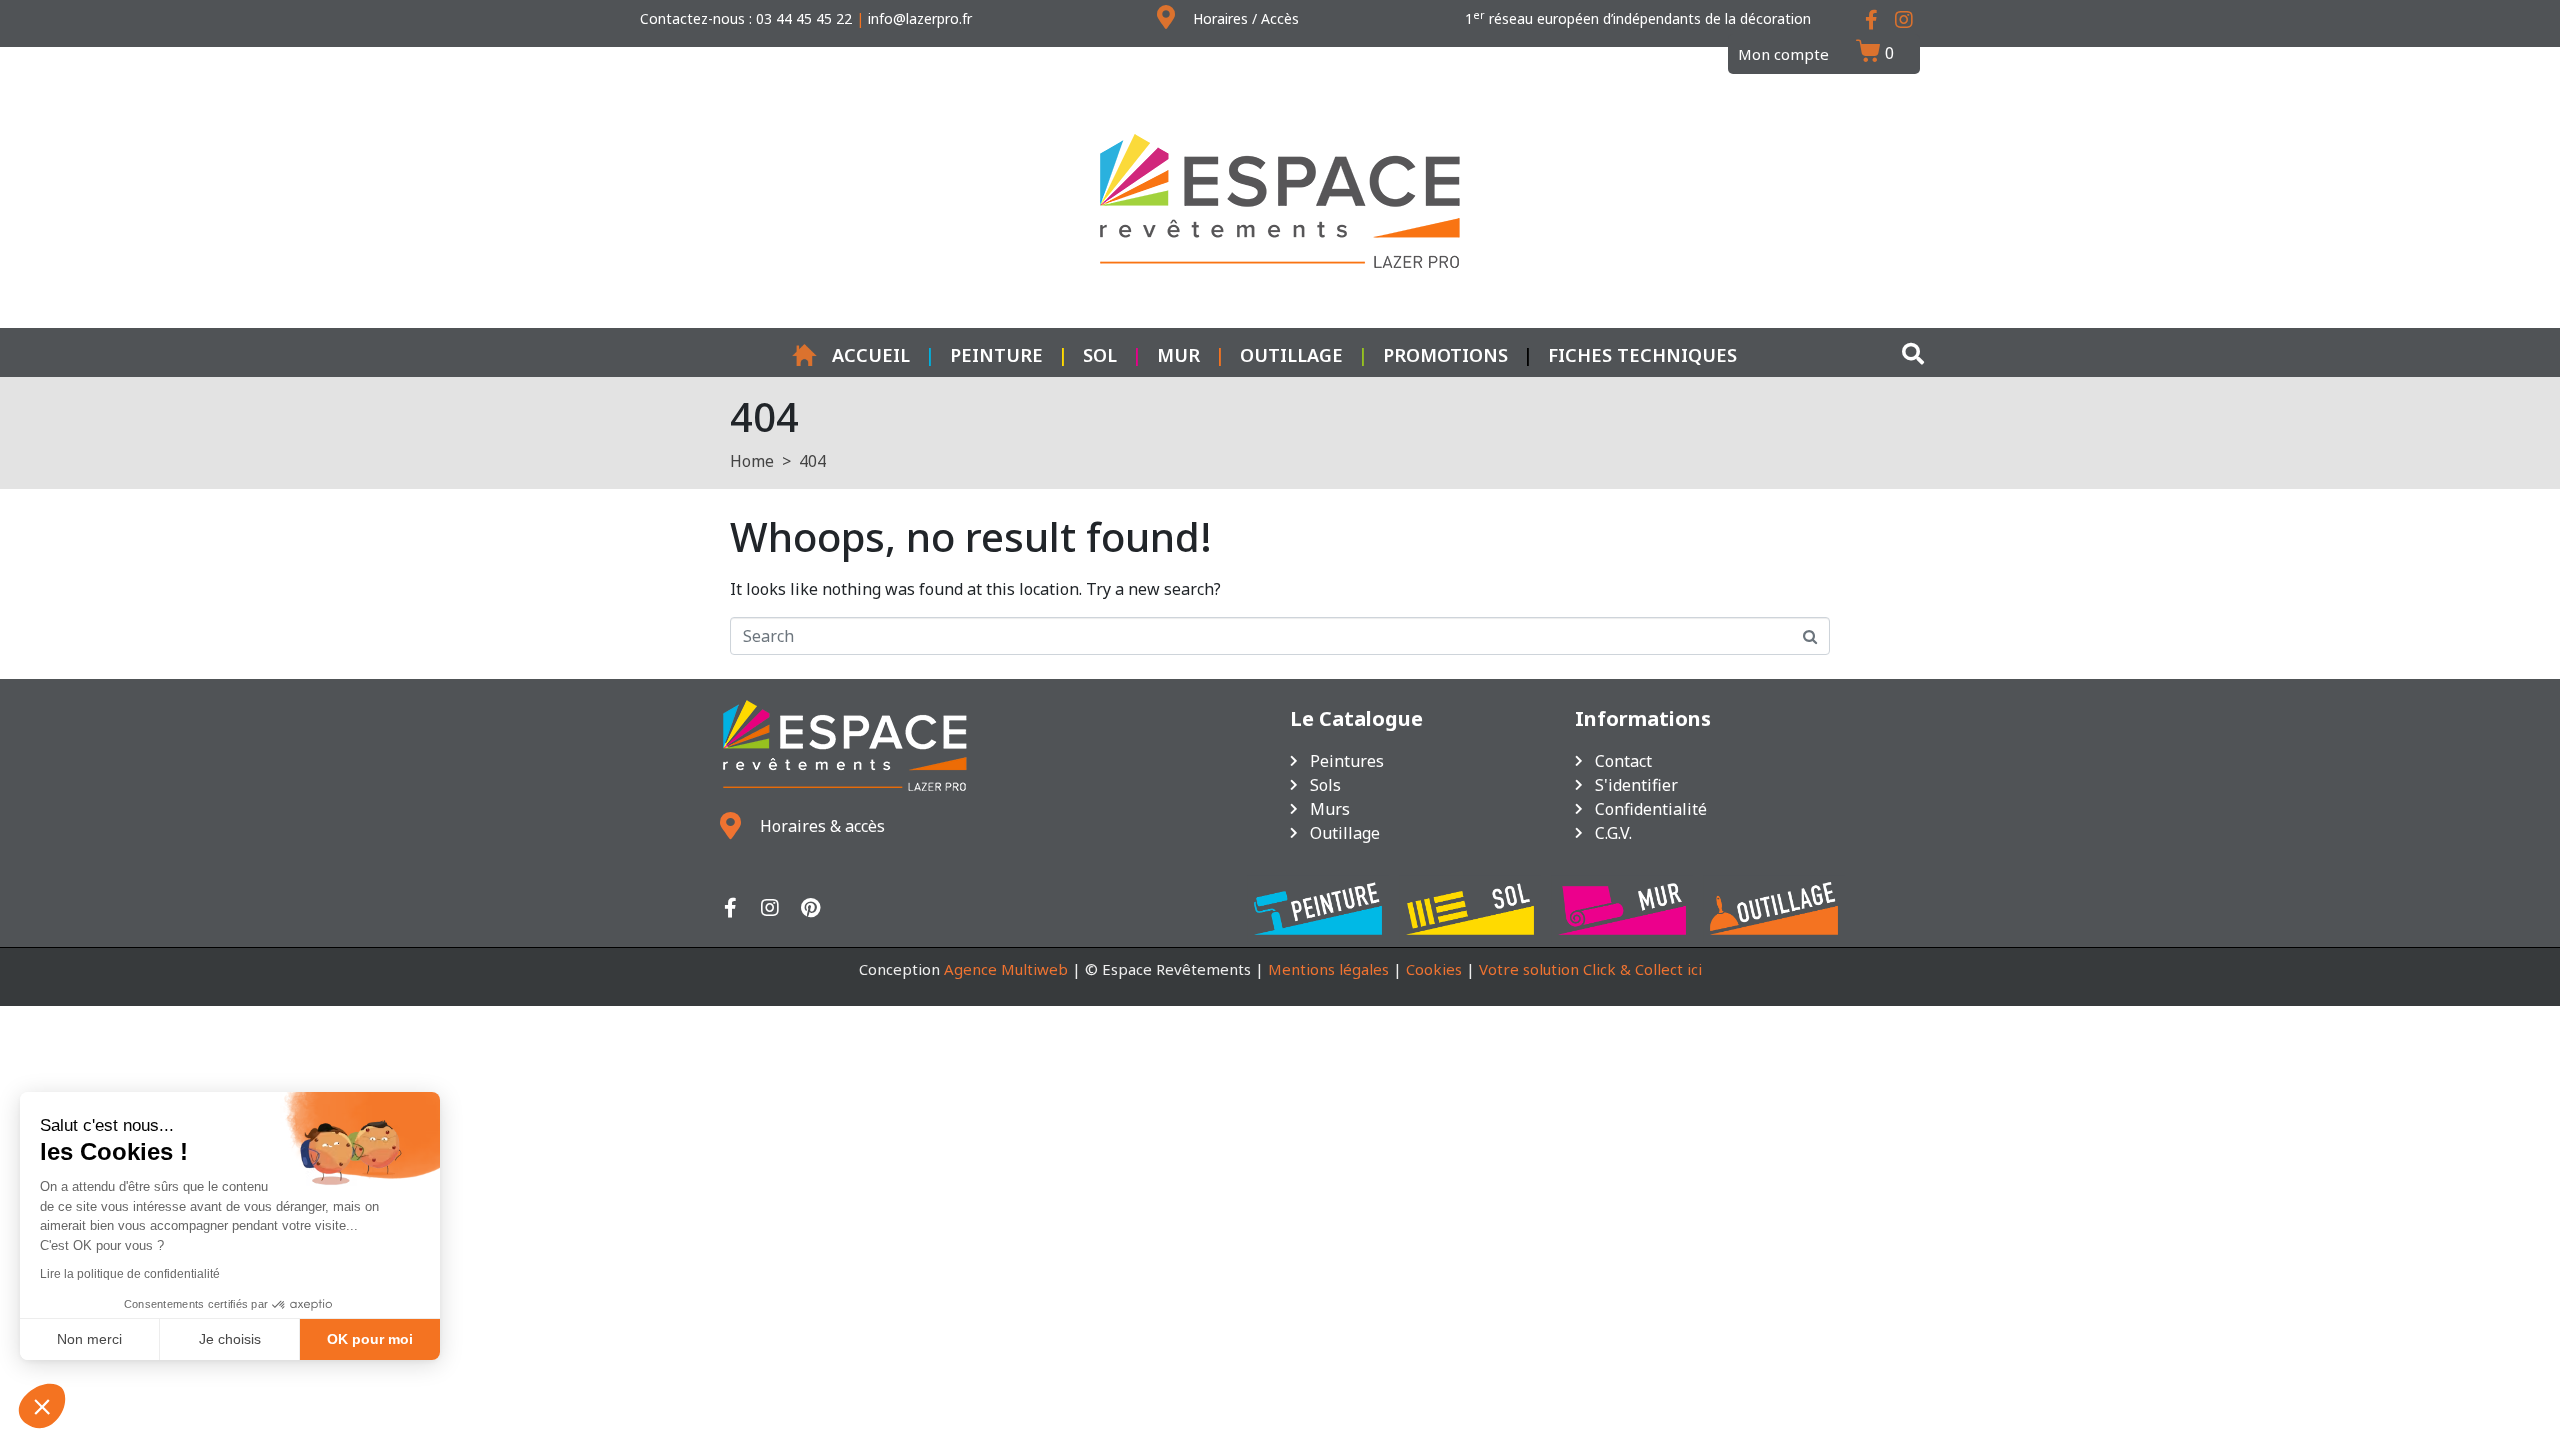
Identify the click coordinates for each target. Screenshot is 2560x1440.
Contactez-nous (692, 18)
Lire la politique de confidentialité (130, 1274)
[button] (42, 1406)
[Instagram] (770, 908)
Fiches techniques (1642, 355)
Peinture (996, 355)
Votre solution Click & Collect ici (1590, 969)
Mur (1178, 355)
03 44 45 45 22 (804, 18)
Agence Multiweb (1006, 969)
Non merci (89, 1339)
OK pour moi (370, 1339)
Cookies (1434, 969)
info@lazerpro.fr (920, 18)
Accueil (871, 355)
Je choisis (230, 1339)
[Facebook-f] (730, 908)
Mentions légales (1328, 969)
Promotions (1445, 355)
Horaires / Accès (1246, 18)
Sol (1100, 355)
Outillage (1291, 355)
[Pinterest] (810, 908)
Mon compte (1783, 54)
